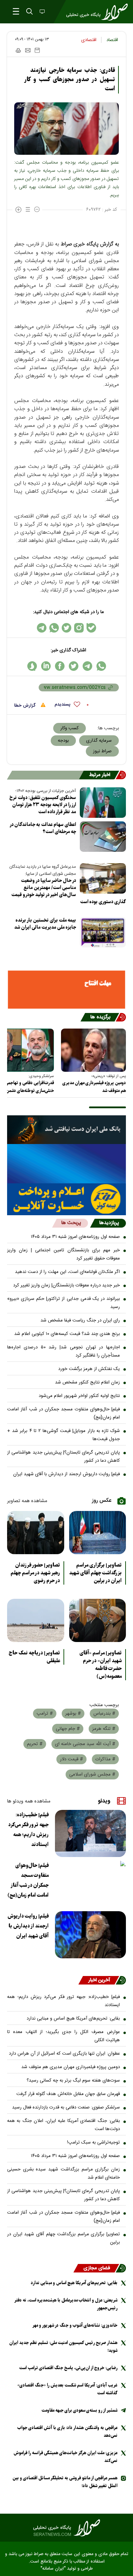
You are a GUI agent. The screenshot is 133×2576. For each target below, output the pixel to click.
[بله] (91, 628)
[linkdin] (46, 666)
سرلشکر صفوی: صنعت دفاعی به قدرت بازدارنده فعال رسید (66, 2107)
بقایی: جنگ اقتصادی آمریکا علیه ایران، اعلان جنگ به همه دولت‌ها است (63, 2125)
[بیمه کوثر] (66, 1199)
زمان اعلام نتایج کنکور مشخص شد (87, 1382)
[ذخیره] (37, 50)
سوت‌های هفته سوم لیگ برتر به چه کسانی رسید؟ (73, 2080)
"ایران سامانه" (53, 2569)
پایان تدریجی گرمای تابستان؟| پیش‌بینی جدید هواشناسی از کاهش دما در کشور (63, 1457)
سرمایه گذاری (99, 741)
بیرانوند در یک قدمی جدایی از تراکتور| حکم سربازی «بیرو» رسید (63, 1303)
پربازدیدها (109, 1223)
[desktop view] (41, 12)
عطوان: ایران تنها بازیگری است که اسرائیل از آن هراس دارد (64, 2054)
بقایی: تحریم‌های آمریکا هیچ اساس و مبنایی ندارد (73, 2019)
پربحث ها (71, 1223)
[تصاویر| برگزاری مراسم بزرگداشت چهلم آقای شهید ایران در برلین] (98, 1533)
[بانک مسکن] (66, 990)
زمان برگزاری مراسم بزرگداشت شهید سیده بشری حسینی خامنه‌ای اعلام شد (63, 2173)
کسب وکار (70, 728)
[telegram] (87, 666)
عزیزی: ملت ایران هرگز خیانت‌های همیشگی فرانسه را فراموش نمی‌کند (65, 2457)
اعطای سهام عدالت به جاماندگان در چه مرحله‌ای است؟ (43, 828)
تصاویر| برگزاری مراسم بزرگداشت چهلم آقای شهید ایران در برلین (95, 1573)
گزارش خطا (26, 706)
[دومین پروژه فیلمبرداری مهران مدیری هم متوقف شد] (93, 1050)
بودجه (63, 741)
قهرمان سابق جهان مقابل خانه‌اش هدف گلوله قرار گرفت (68, 2094)
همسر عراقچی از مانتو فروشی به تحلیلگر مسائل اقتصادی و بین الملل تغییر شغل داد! (65, 2482)
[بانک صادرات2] (66, 1164)
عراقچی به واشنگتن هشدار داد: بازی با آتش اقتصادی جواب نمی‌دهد (67, 2432)
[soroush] (32, 666)
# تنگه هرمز (104, 1729)
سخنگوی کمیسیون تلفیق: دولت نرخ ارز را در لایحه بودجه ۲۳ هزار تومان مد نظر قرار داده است (43, 805)
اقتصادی (89, 40)
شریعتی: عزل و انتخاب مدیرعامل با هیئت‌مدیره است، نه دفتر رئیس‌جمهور (66, 2304)
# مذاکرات (105, 1759)
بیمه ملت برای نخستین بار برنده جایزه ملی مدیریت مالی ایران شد (45, 924)
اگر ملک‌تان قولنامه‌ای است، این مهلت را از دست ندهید (67, 1272)
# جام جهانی (68, 1729)
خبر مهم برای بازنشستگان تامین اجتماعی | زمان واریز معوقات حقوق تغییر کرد (63, 1254)
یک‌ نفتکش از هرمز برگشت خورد (89, 1369)
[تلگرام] (42, 628)
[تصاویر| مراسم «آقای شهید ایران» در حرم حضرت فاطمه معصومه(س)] (98, 1620)
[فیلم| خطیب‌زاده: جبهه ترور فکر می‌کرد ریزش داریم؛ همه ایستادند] (90, 1833)
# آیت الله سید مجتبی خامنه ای (85, 1744)
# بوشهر (73, 1714)
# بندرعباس (104, 1714)
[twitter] (74, 666)
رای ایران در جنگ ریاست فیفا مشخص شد (80, 1320)
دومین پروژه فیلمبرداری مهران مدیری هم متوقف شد (94, 1087)
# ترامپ (45, 1714)
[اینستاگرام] (79, 628)
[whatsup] (101, 666)
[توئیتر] (66, 628)
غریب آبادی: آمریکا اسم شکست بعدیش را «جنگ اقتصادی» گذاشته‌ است (67, 2389)
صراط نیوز (102, 751)
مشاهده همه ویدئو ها (29, 1801)
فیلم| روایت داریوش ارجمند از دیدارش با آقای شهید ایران (66, 1474)
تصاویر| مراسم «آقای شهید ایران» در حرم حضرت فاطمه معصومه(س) (101, 1665)
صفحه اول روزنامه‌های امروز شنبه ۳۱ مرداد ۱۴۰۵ (75, 1237)
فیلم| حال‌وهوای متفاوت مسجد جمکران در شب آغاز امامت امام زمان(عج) (63, 1413)
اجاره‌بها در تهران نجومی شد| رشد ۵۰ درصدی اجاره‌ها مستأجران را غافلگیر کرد (63, 1351)
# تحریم (35, 1744)
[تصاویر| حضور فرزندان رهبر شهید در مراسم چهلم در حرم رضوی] (36, 1533)
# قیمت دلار (71, 1759)
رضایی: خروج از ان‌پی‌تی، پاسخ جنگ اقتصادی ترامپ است (68, 2368)
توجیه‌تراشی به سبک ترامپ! (93, 2142)
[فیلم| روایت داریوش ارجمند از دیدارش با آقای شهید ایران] (90, 1935)
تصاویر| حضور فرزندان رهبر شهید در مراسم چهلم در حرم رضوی (35, 1573)
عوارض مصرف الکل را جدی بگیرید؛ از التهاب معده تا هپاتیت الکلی (63, 2036)
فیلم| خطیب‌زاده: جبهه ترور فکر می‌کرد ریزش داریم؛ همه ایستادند (28, 1830)
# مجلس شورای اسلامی (92, 1774)
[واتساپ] (54, 628)
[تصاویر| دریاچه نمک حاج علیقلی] (36, 1620)
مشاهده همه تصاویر (27, 1501)
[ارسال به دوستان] (28, 50)
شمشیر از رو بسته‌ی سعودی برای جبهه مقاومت (79, 2410)
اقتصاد (112, 40)
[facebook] (60, 666)
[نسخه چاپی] (18, 50)
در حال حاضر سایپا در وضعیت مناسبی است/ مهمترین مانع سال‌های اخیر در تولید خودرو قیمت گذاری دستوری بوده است (69, 891)
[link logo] (66, 2528)
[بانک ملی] (66, 1130)
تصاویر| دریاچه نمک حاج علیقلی (34, 1657)
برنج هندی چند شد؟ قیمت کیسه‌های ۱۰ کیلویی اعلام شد (67, 1334)
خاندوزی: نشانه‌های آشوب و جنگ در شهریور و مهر (75, 2325)
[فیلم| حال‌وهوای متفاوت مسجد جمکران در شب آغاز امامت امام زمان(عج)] (90, 1884)
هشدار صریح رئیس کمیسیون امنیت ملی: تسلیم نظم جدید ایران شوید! (63, 2347)
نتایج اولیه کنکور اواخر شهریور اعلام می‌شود (79, 1396)
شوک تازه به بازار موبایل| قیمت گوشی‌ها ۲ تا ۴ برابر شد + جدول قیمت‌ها (63, 1435)
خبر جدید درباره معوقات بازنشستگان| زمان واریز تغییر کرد (66, 1285)
